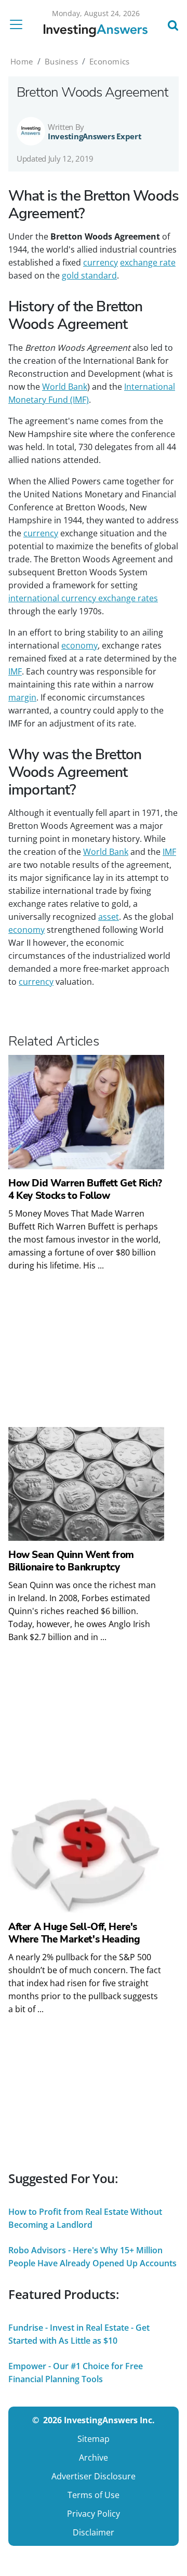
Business (61, 61)
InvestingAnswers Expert (95, 136)
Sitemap (94, 2439)
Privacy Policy (94, 2514)
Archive (94, 2458)
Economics (110, 61)
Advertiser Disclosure (94, 2476)
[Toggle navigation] (19, 24)
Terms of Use (94, 2495)
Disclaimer (94, 2532)
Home (22, 61)
